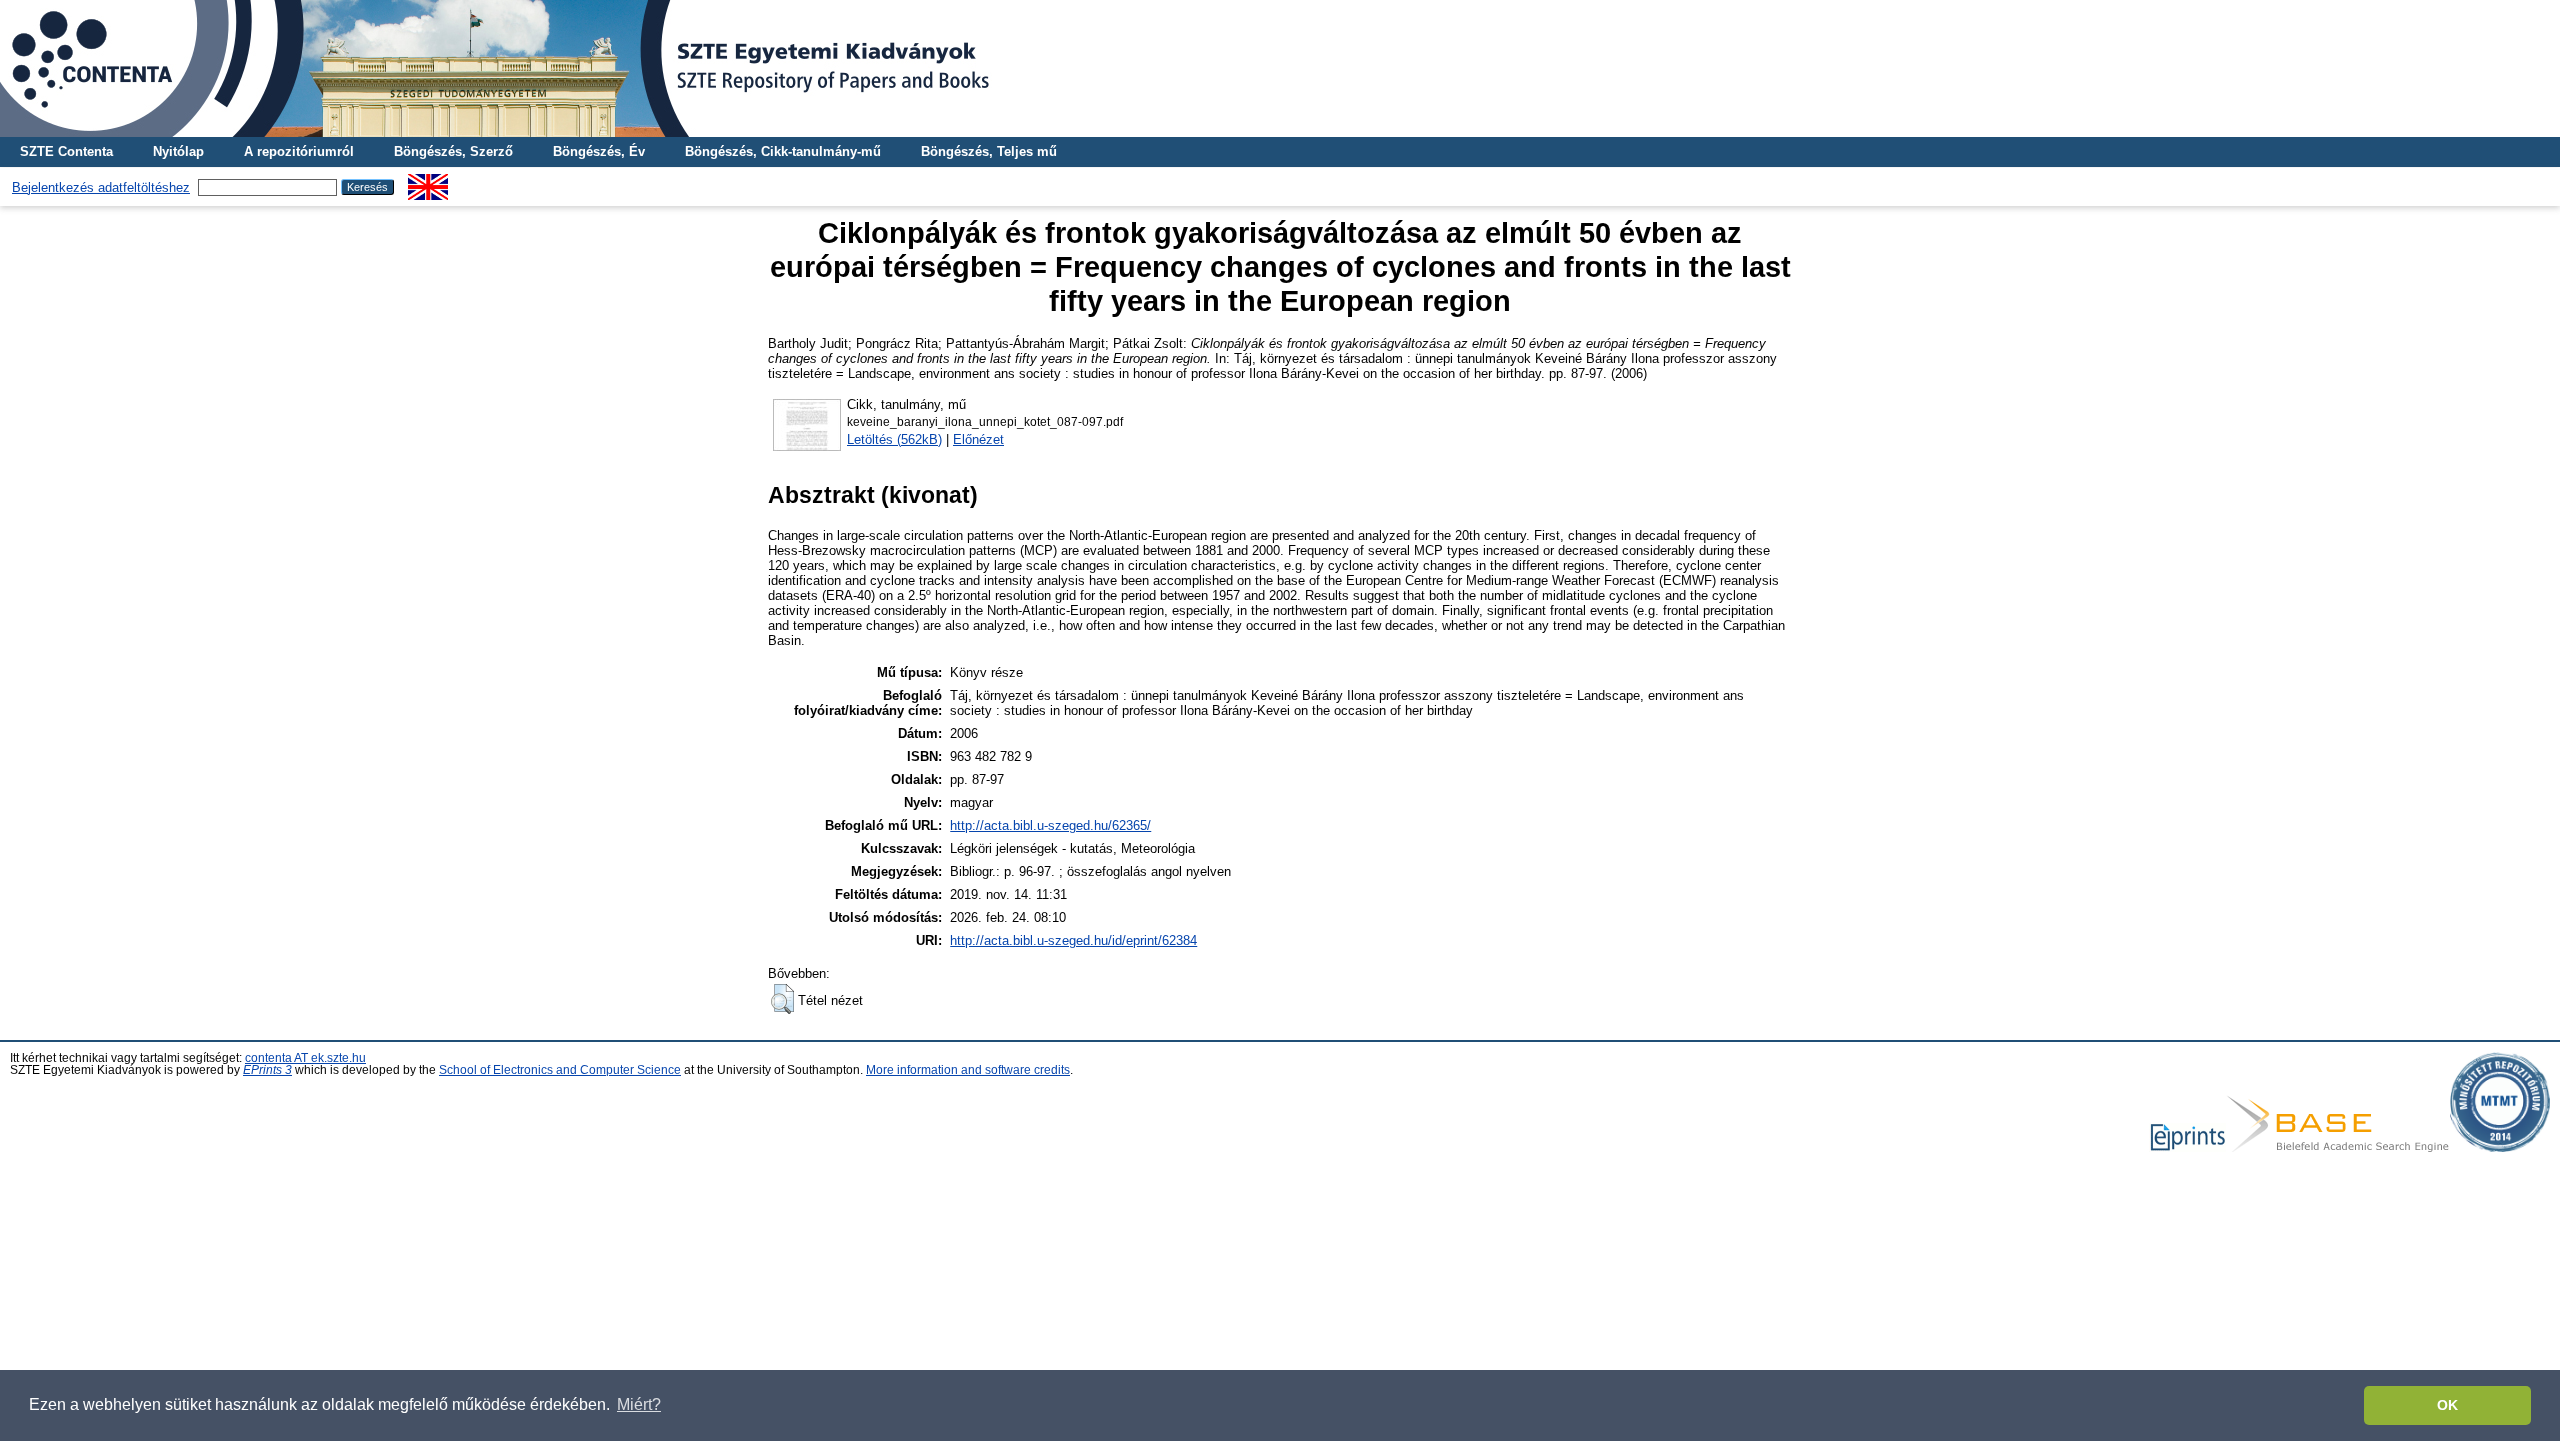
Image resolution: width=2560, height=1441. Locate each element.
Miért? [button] (639, 1404)
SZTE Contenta (66, 151)
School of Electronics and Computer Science (560, 1070)
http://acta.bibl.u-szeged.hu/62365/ (1050, 825)
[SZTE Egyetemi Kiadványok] (1280, 68)
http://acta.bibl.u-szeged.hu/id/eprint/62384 (1073, 940)
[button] (782, 999)
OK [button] (2447, 1405)
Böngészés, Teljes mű (989, 151)
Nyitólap (178, 151)
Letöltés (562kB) (894, 439)
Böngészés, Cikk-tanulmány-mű (783, 151)
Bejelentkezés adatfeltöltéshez (101, 187)
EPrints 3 (267, 1070)
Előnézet (978, 439)
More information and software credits (968, 1070)
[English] (428, 181)
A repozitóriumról (299, 151)
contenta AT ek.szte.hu (305, 1058)
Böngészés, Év (599, 151)
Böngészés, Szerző (453, 151)
